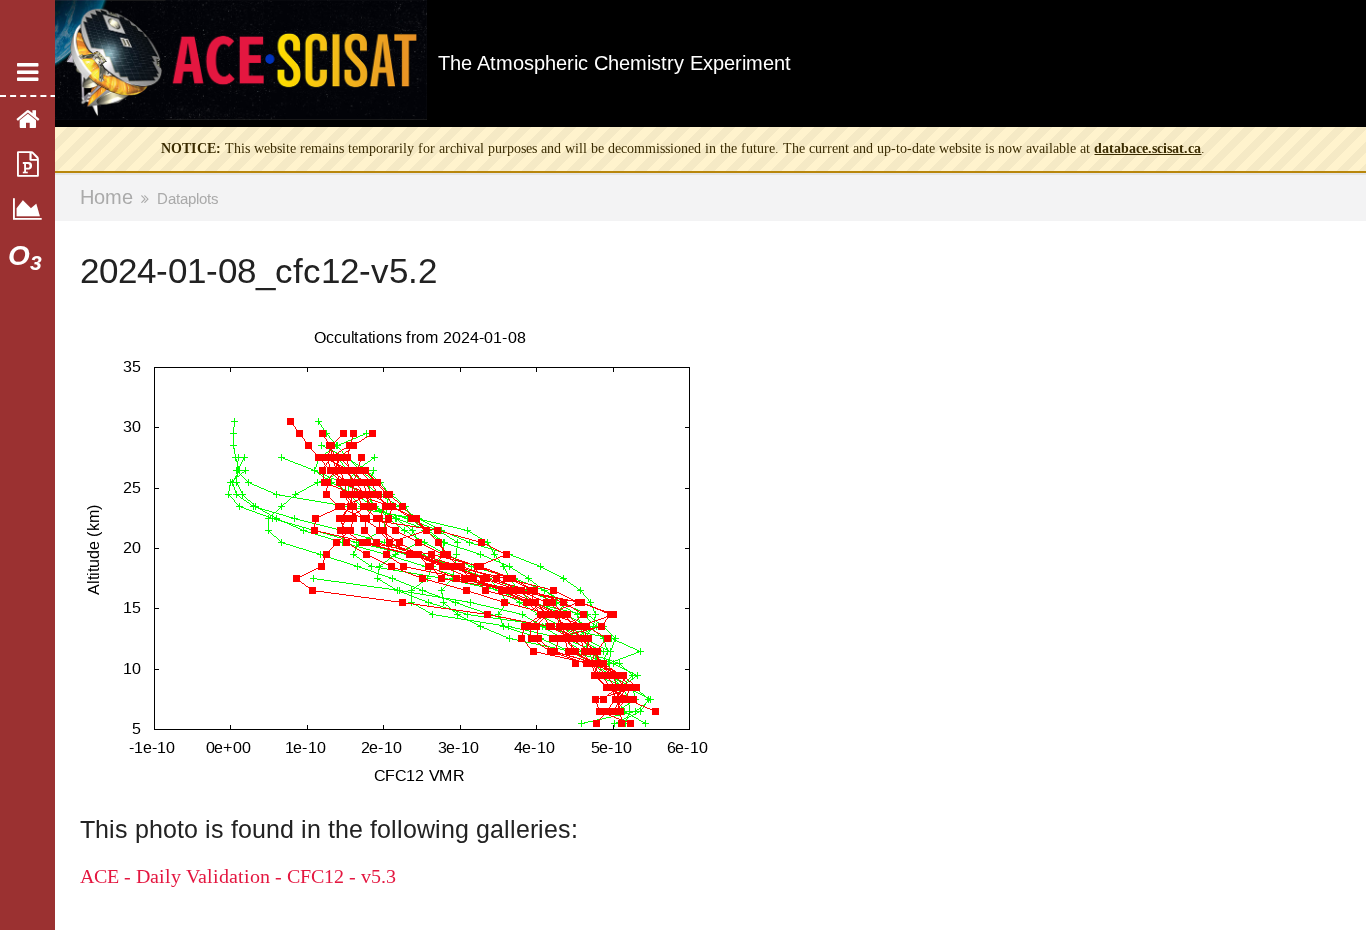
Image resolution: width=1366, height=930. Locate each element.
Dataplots (188, 198)
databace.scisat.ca (1147, 148)
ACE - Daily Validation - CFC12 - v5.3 (238, 876)
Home (106, 197)
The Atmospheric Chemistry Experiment (614, 63)
